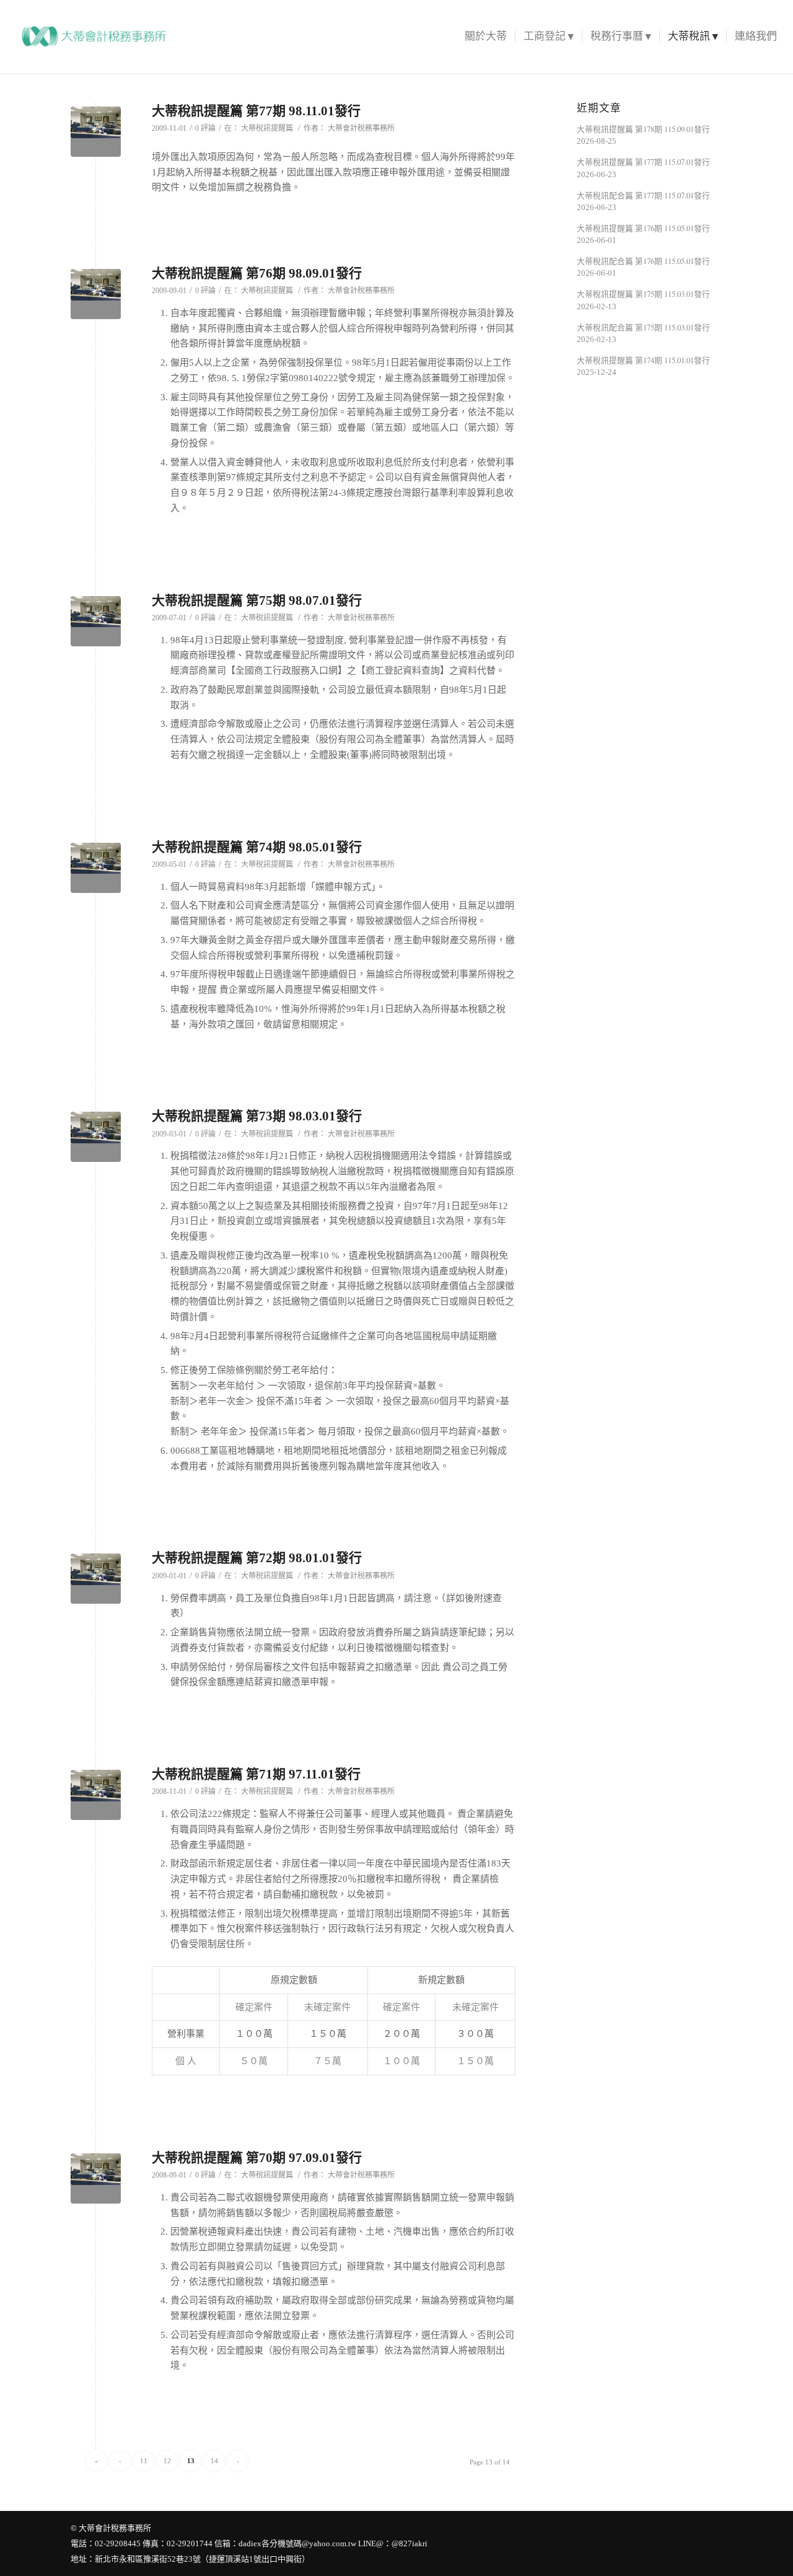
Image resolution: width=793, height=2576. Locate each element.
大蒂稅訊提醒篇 (267, 128)
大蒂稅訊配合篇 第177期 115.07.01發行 (643, 196)
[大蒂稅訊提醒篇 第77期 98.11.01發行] (96, 132)
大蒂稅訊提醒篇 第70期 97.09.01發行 (257, 2158)
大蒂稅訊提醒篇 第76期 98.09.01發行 (257, 273)
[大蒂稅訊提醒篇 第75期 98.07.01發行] (96, 621)
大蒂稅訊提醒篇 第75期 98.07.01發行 (257, 600)
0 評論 (205, 128)
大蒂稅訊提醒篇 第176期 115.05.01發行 (643, 228)
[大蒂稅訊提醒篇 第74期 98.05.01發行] (96, 868)
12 (167, 2461)
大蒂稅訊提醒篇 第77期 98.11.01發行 (256, 111)
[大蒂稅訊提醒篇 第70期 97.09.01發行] (96, 2178)
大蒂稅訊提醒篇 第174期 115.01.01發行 (643, 360)
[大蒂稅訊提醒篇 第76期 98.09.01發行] (96, 294)
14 (214, 2461)
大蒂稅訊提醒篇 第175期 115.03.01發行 (643, 294)
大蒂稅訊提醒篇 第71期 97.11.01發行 (256, 1774)
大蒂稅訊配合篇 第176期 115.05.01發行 (643, 261)
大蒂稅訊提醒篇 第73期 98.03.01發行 (257, 1116)
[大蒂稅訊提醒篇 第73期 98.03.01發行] (96, 1137)
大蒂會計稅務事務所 (361, 128)
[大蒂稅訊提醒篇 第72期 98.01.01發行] (96, 1579)
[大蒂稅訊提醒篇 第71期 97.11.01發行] (96, 1795)
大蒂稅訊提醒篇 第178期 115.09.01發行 (643, 129)
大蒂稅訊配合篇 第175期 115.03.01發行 (643, 327)
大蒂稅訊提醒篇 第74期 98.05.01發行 (257, 847)
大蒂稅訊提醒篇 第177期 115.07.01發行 (643, 162)
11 (144, 2461)
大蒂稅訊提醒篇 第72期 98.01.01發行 (257, 1558)
